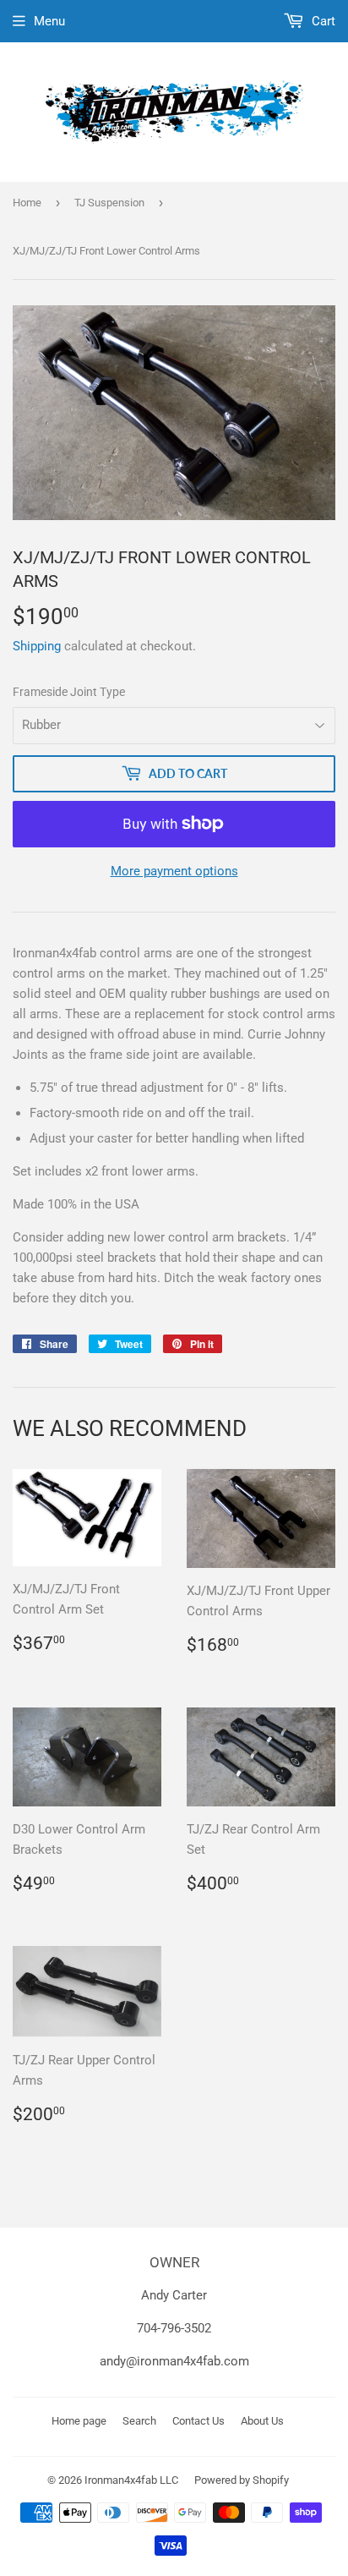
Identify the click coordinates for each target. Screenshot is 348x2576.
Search (139, 2421)
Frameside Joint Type (69, 692)
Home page (79, 2421)
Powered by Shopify (242, 2480)
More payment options (174, 871)
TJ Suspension (109, 203)
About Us (262, 2421)
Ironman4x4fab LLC (131, 2480)
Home (27, 203)
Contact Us (198, 2421)
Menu (49, 21)
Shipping (37, 646)
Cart (322, 21)
